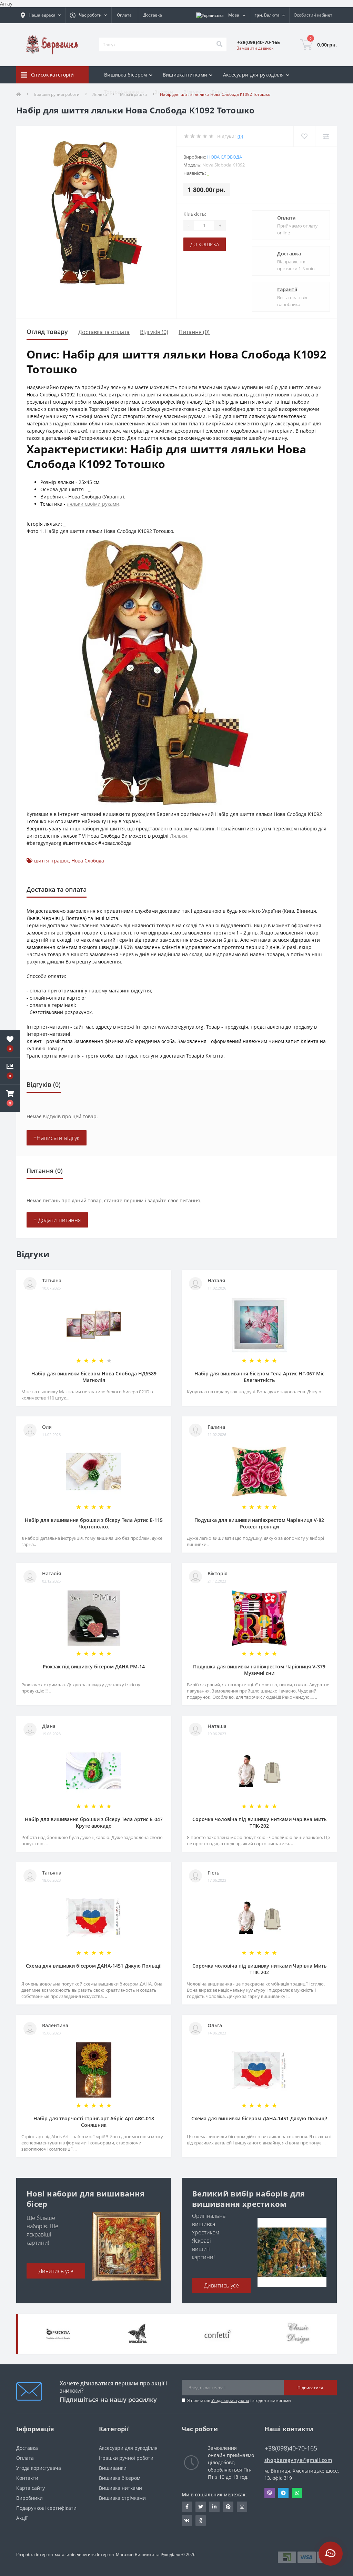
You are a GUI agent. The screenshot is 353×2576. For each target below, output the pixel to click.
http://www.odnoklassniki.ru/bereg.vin (201, 2521)
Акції (22, 2518)
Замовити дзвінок (255, 48)
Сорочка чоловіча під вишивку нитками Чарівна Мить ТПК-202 (259, 1822)
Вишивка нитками (120, 2488)
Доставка (153, 15)
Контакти (27, 2478)
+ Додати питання (57, 1220)
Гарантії (287, 289)
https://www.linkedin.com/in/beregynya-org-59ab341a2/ (214, 2507)
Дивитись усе (56, 2271)
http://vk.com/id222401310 (187, 2521)
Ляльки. (179, 836)
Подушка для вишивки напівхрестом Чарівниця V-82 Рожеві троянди (259, 1523)
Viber (270, 2493)
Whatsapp (297, 2493)
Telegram (283, 2493)
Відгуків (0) (154, 332)
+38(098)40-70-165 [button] (291, 2448)
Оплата (124, 15)
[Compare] (326, 136)
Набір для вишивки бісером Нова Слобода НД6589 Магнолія (94, 1377)
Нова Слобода (225, 157)
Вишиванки (113, 2468)
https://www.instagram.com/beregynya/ (242, 2507)
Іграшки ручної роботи (126, 2458)
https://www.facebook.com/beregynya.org (187, 2507)
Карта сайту (31, 2488)
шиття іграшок (52, 861)
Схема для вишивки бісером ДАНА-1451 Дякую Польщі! (94, 1966)
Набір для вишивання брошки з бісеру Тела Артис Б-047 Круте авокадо (94, 1822)
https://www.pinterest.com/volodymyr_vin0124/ (228, 2507)
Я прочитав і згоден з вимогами (239, 2400)
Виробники (29, 2498)
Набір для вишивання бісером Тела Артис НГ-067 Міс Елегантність (259, 1377)
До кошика (205, 244)
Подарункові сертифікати (46, 2508)
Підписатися (310, 2388)
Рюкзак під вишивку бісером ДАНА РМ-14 (94, 1666)
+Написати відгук (57, 1138)
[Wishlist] (304, 136)
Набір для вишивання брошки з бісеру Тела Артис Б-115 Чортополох (94, 1523)
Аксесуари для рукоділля (128, 2448)
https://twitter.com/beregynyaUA (201, 2507)
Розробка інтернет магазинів (46, 2554)
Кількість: (195, 214)
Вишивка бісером (120, 2478)
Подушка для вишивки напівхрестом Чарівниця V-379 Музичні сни (259, 1670)
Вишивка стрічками (122, 2498)
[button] (10, 1098)
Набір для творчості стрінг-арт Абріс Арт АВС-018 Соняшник (94, 2122)
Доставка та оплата (104, 332)
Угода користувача (230, 2400)
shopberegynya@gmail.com (298, 2460)
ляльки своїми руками (93, 504)
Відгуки (192, 92)
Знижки (164, 92)
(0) (240, 136)
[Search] (219, 44)
